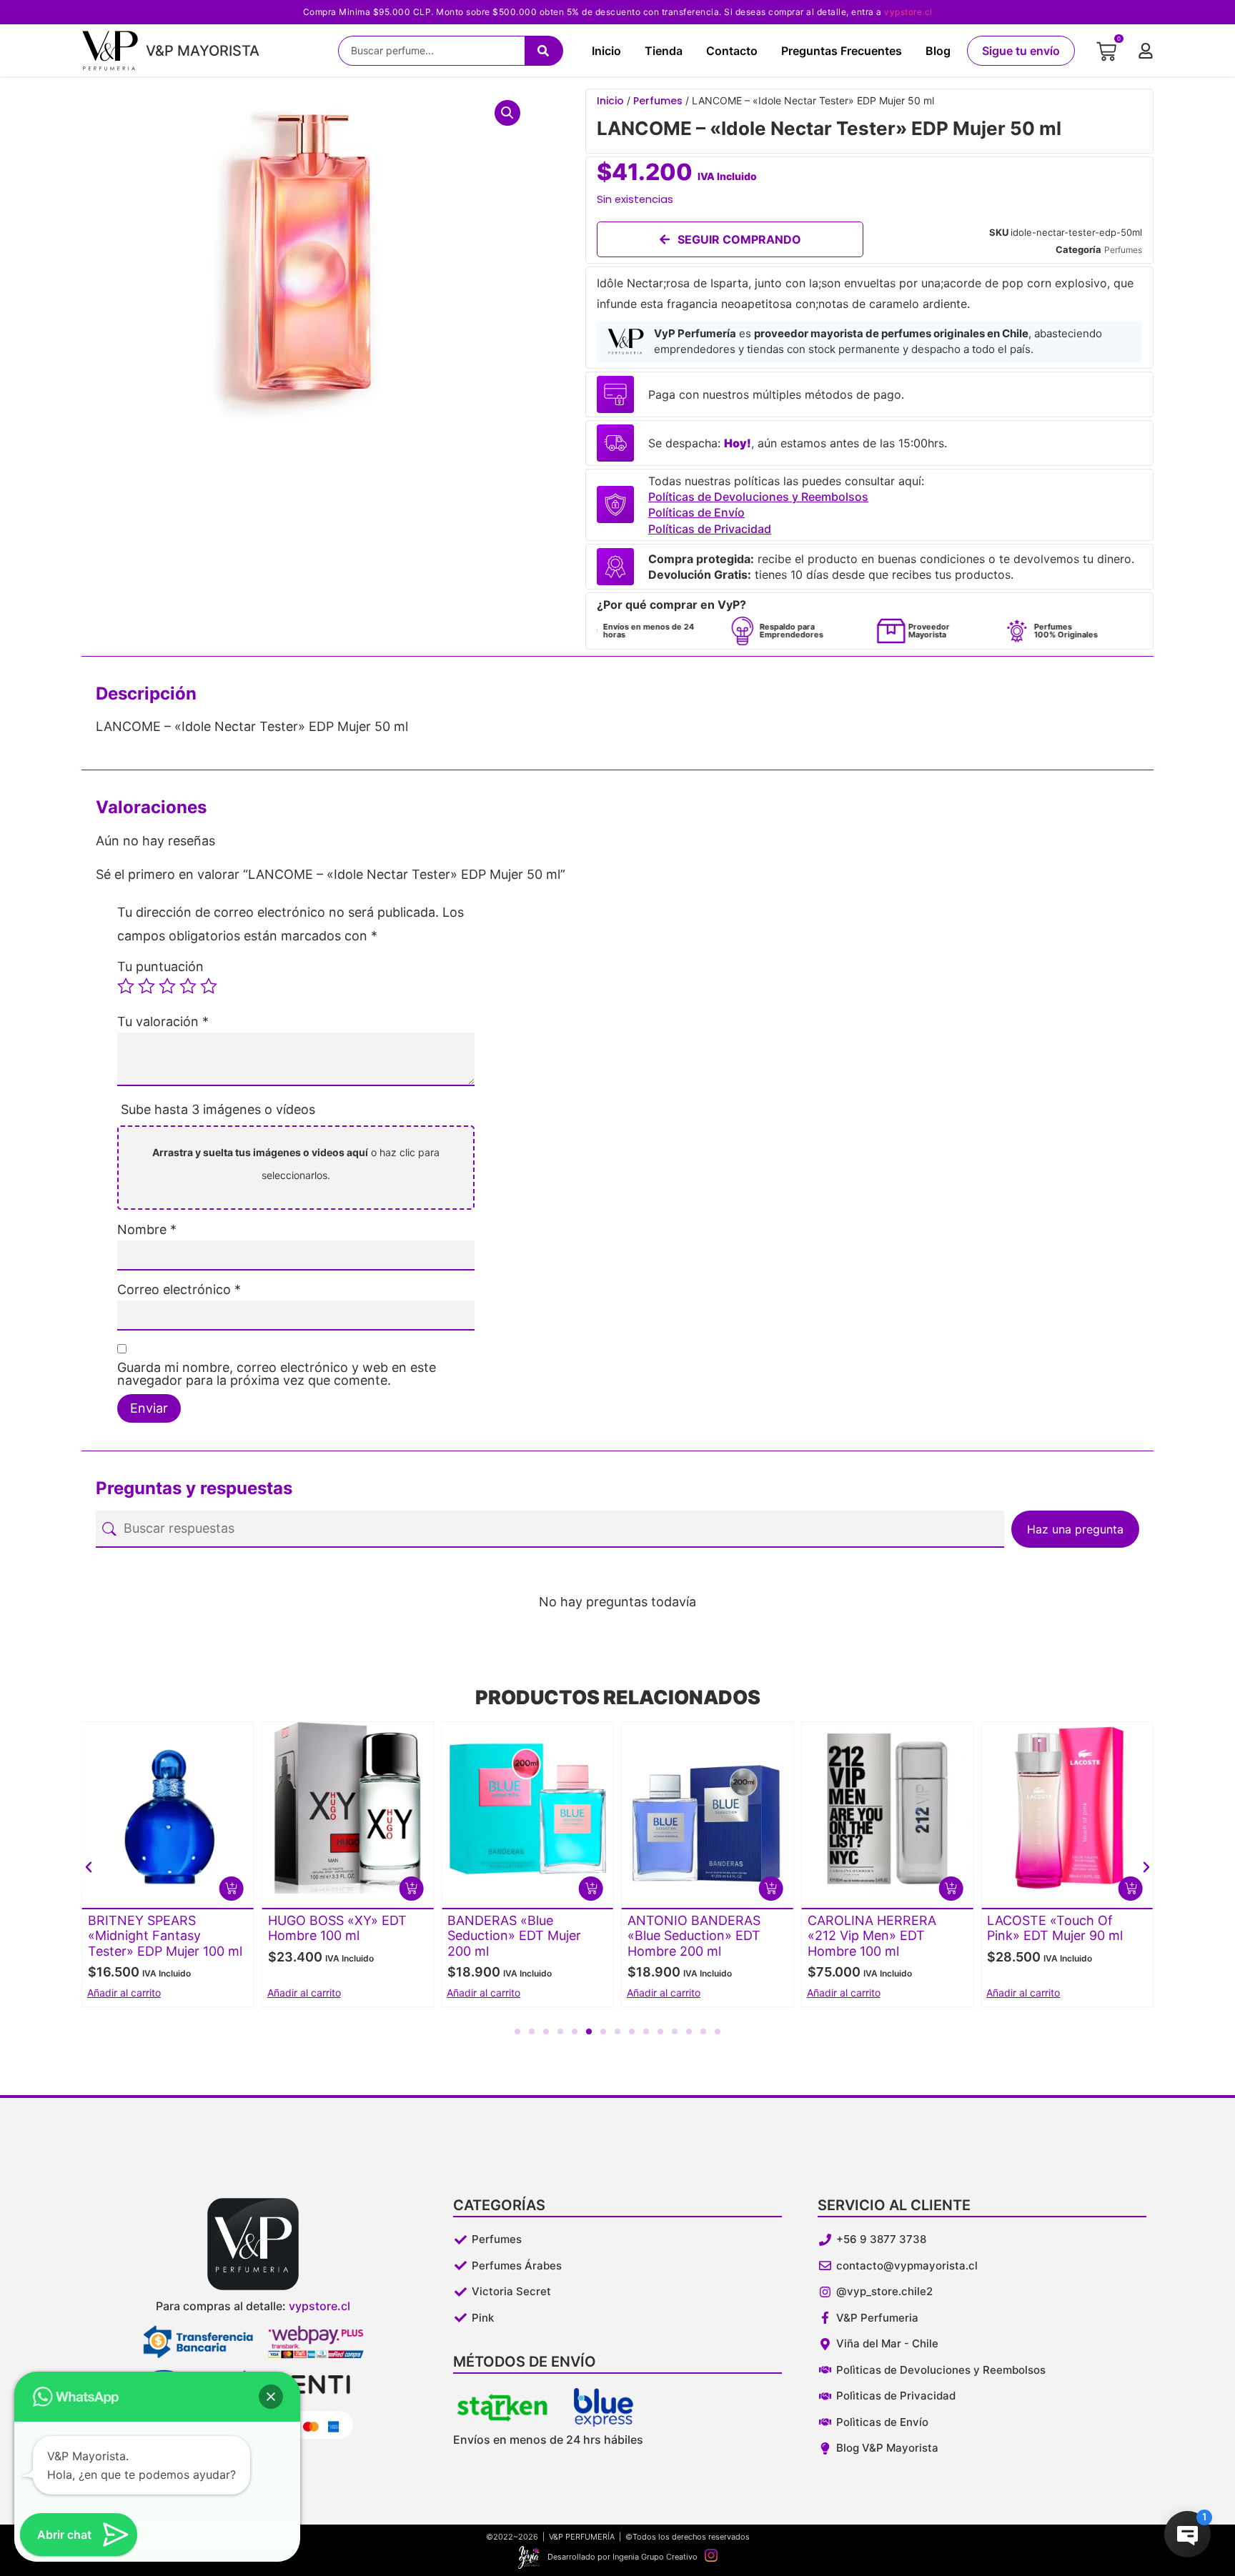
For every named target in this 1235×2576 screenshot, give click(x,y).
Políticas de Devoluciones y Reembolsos (758, 497)
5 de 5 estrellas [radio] (209, 986)
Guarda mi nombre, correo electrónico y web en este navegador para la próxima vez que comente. (277, 1374)
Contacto (732, 51)
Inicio (606, 51)
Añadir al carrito (304, 1993)
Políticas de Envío (696, 512)
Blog (938, 51)
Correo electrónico (179, 1290)
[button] (507, 113)
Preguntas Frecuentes (842, 51)
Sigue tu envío (1021, 51)
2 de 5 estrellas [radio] (147, 986)
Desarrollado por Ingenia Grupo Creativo (623, 2557)
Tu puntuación (160, 967)
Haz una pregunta (1075, 1529)
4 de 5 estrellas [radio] (188, 986)
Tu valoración (163, 1022)
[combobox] (431, 51)
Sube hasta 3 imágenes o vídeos (218, 1109)
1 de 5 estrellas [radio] (126, 986)
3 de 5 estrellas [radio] (167, 986)
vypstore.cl (908, 12)
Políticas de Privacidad (710, 529)
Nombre (147, 1230)
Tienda (664, 51)
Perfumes (658, 101)
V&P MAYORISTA (203, 51)
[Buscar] (544, 51)
